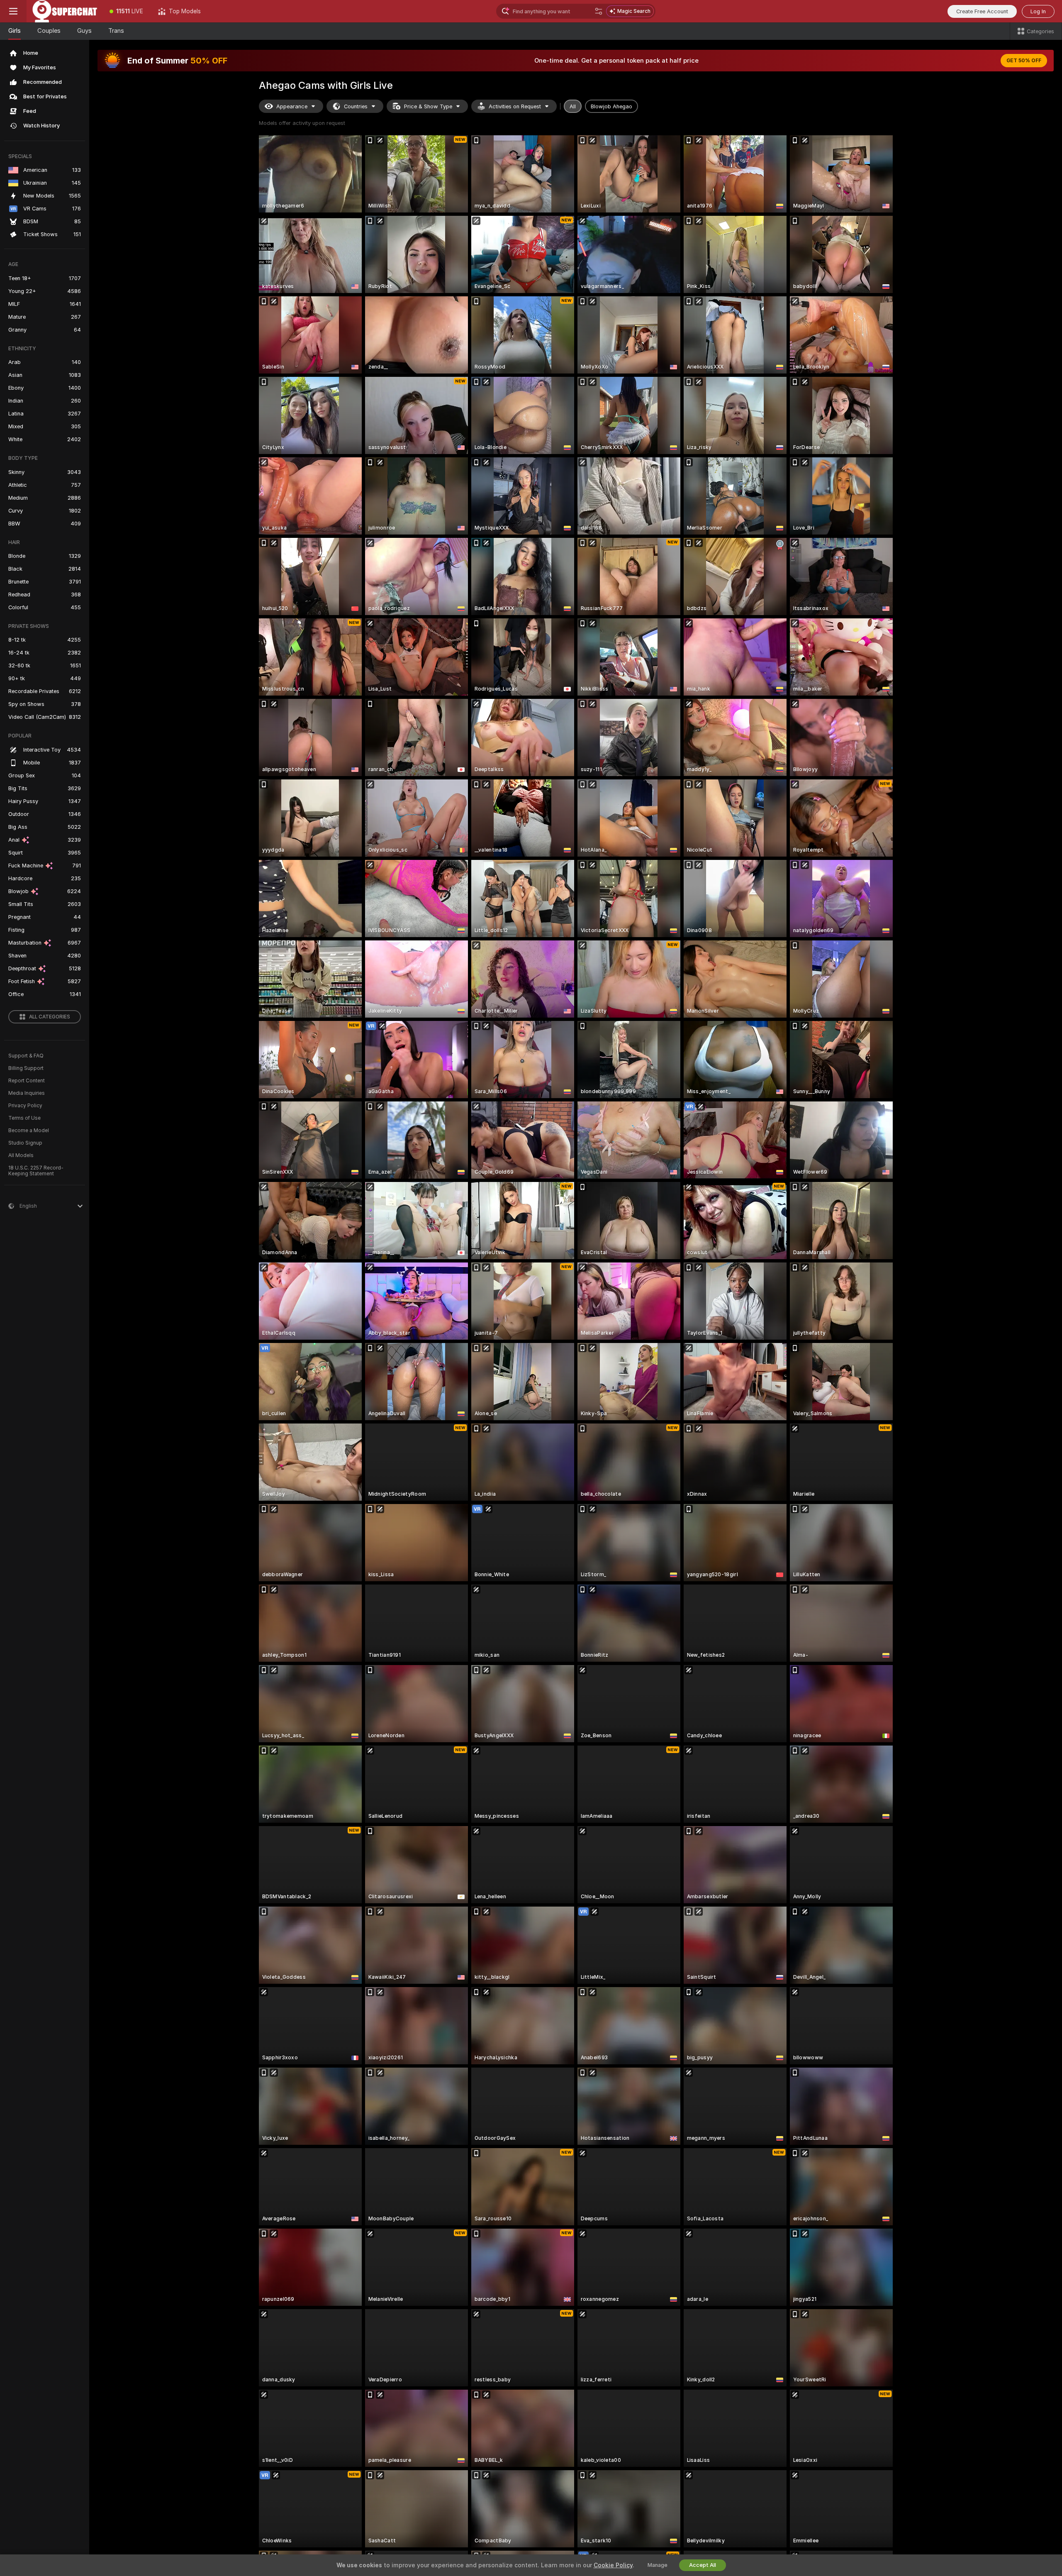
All (573, 106)
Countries (356, 106)
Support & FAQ (26, 1056)
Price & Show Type (428, 106)
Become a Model (29, 1131)
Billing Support (26, 1068)
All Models (21, 1155)
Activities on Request (515, 106)
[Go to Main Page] (64, 11)
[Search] (599, 11)
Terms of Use (24, 1118)
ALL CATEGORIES (50, 1017)
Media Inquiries (27, 1093)
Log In (1038, 11)
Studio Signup (25, 1143)
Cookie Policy (613, 2565)
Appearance (292, 106)
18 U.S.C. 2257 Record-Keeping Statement (36, 1171)
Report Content (27, 1081)
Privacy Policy (25, 1106)
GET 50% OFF (1024, 61)
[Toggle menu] (13, 11)
